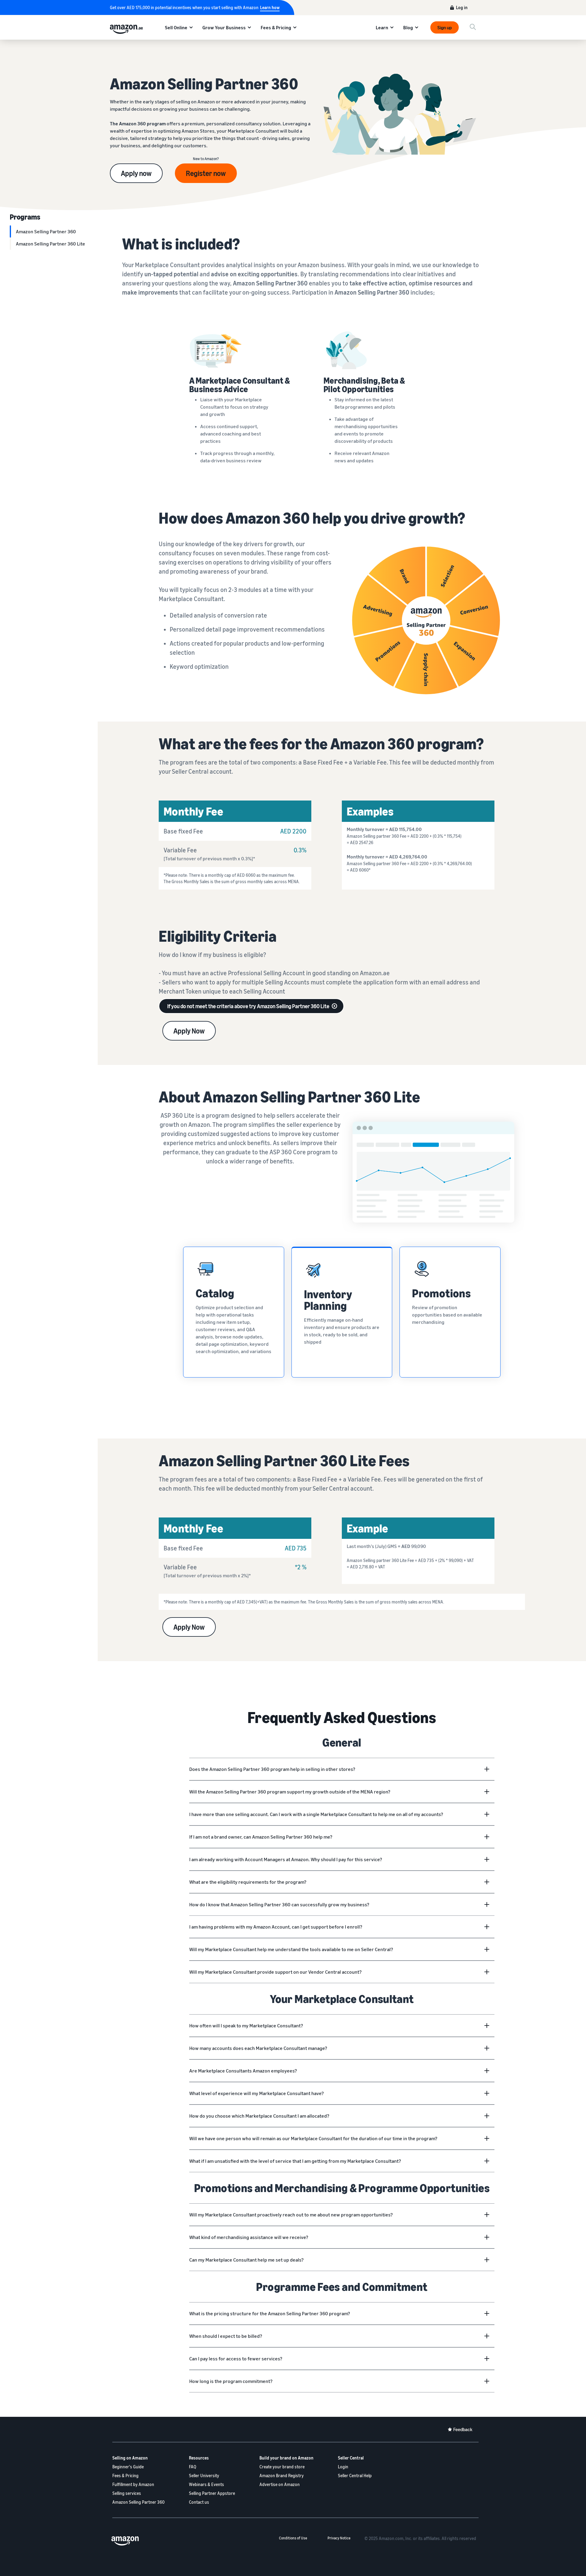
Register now (206, 173)
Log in (462, 7)
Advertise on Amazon (280, 2484)
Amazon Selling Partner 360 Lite (51, 244)
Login (343, 2467)
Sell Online (176, 27)
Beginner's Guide (128, 2467)
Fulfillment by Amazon (133, 2484)
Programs (25, 217)
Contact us (199, 2502)
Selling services (127, 2493)
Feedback (463, 2429)
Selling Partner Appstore (212, 2493)
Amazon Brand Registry (282, 2476)
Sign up (445, 27)
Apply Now (189, 1031)
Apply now (136, 173)
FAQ (193, 2467)
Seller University (204, 2476)
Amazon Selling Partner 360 (46, 231)
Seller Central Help (355, 2476)
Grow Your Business (224, 27)
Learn (382, 27)
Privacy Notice (339, 2538)
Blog (408, 27)
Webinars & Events (206, 2484)
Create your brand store (282, 2467)
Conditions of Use (293, 2538)
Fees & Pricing (276, 27)
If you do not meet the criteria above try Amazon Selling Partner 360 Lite (248, 1006)
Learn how (270, 7)
